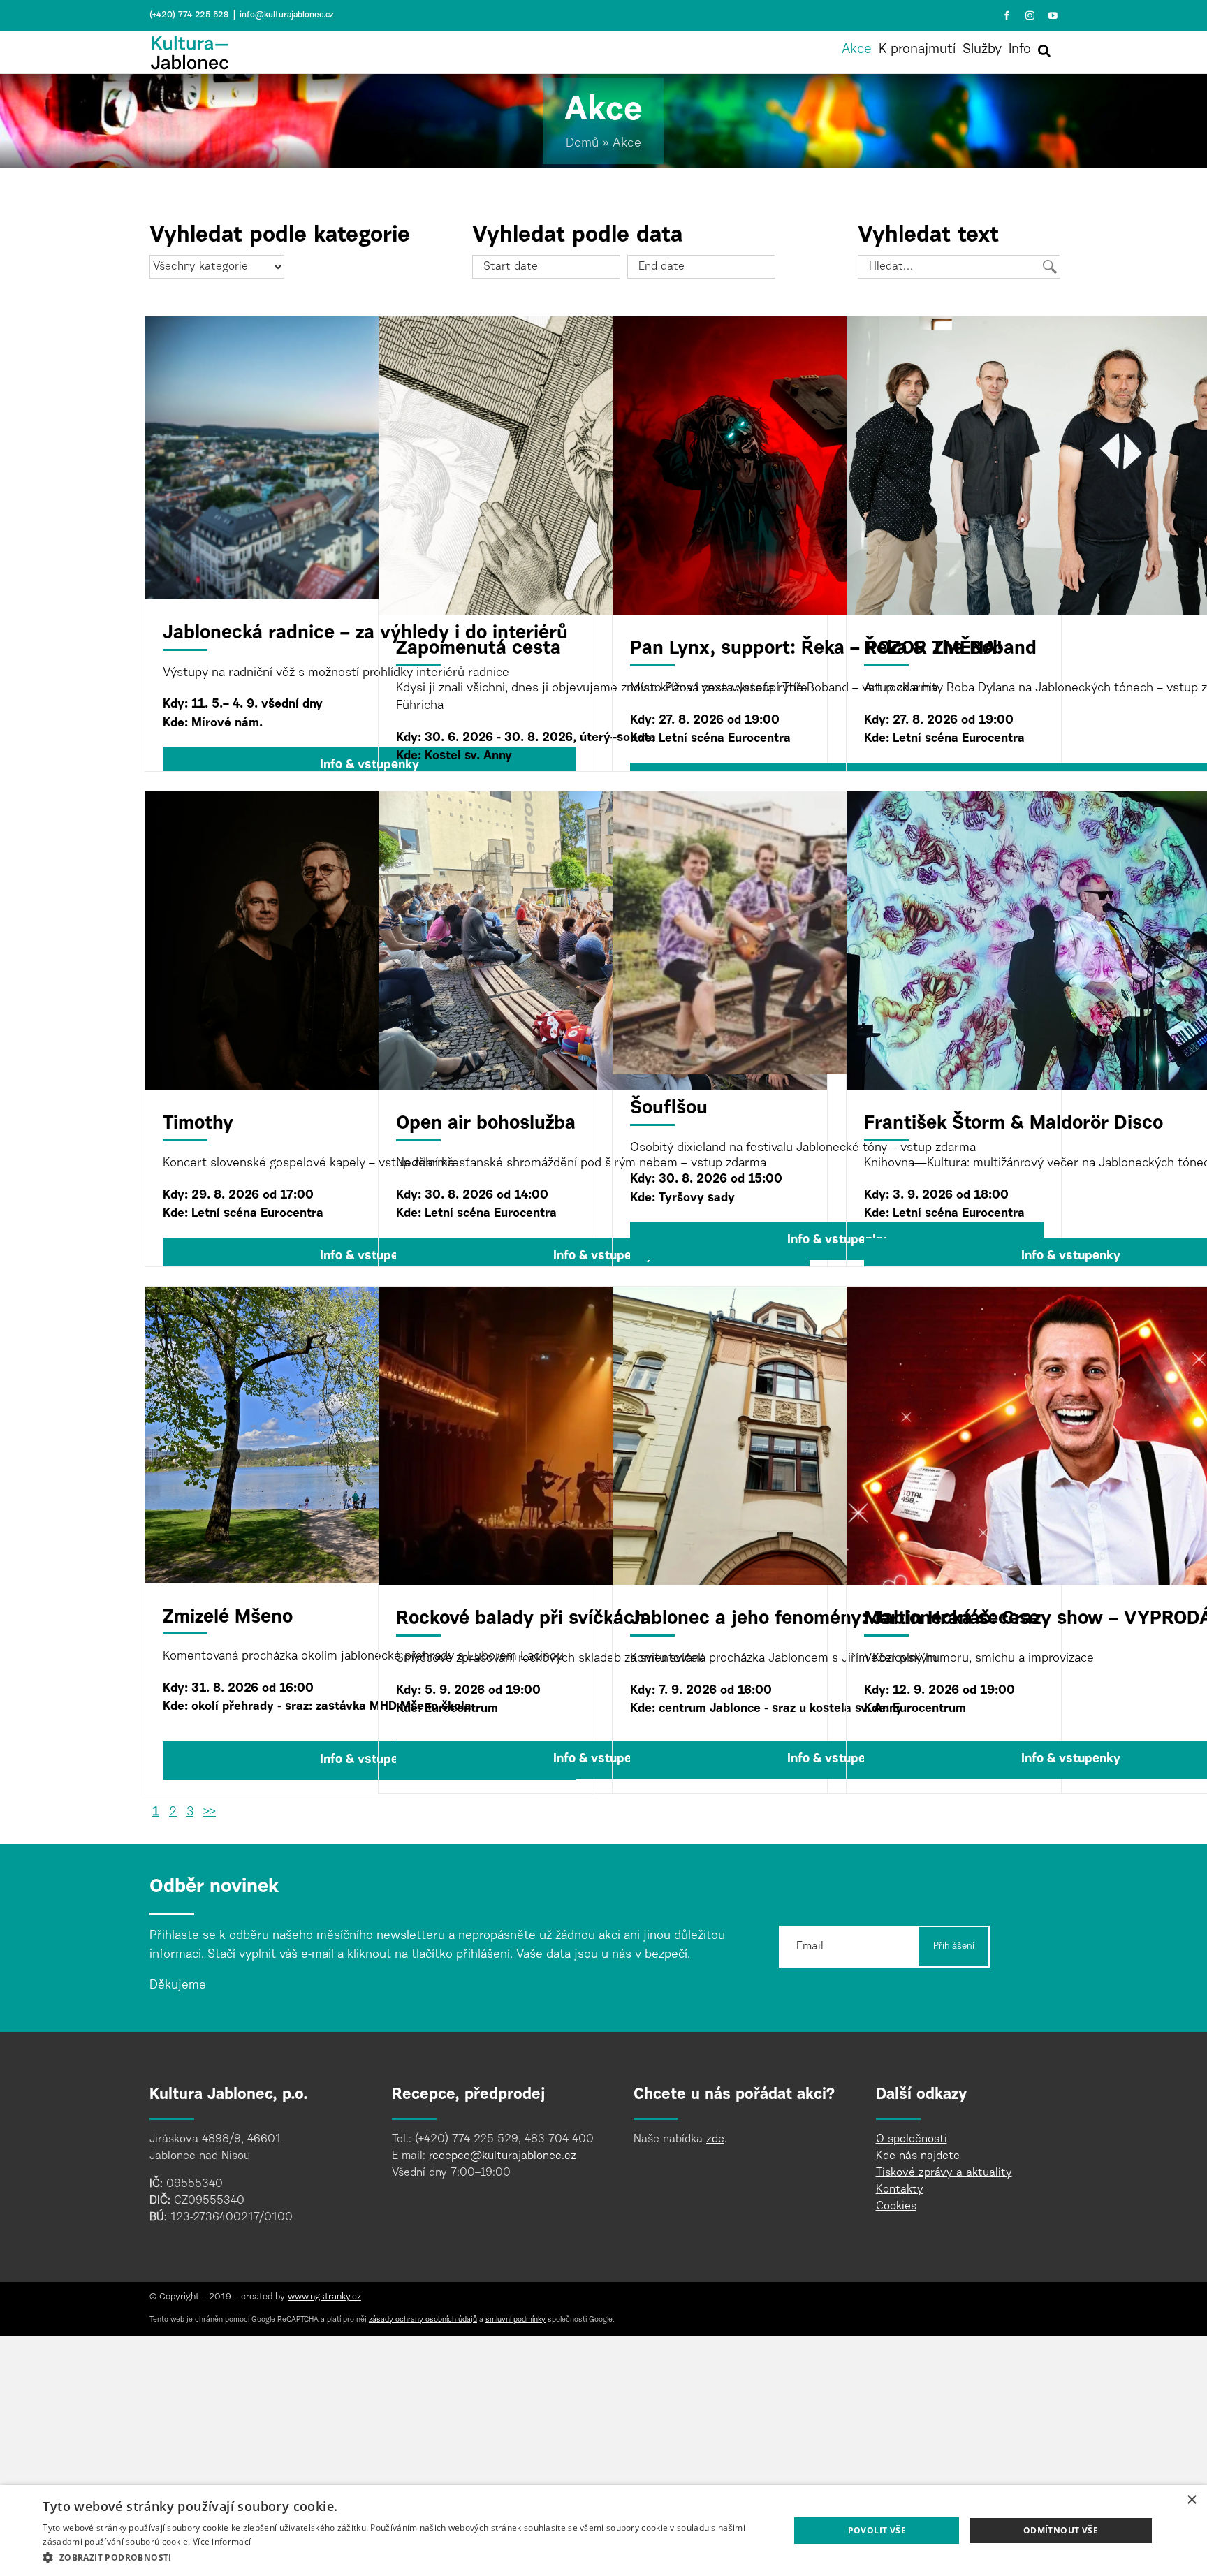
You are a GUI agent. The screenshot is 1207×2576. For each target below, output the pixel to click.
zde (715, 2139)
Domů (582, 144)
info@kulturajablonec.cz (287, 15)
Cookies (896, 2207)
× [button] (1191, 2500)
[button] (1044, 50)
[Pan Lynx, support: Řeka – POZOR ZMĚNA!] (836, 466)
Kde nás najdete (918, 2156)
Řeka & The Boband (950, 649)
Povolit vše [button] (877, 2530)
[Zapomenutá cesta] (602, 466)
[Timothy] (369, 941)
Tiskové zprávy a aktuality (944, 2173)
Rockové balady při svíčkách (521, 1619)
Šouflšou (669, 1109)
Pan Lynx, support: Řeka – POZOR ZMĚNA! (816, 649)
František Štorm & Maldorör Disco (1014, 1124)
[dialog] (603, 2531)
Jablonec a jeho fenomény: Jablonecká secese (835, 1619)
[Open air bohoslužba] (602, 941)
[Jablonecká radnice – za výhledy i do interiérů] (369, 458)
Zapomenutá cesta (478, 649)
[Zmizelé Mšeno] (369, 1435)
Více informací (222, 2541)
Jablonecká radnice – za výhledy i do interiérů (365, 634)
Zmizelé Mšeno (228, 1618)
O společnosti (912, 2139)
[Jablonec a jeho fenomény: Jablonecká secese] (836, 1436)
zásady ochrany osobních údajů (423, 2320)
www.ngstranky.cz (324, 2297)
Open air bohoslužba (486, 1124)
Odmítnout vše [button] (1061, 2530)
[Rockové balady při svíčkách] (602, 1436)
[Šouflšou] (836, 933)
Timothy (198, 1124)
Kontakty (900, 2190)
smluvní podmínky (515, 2320)
